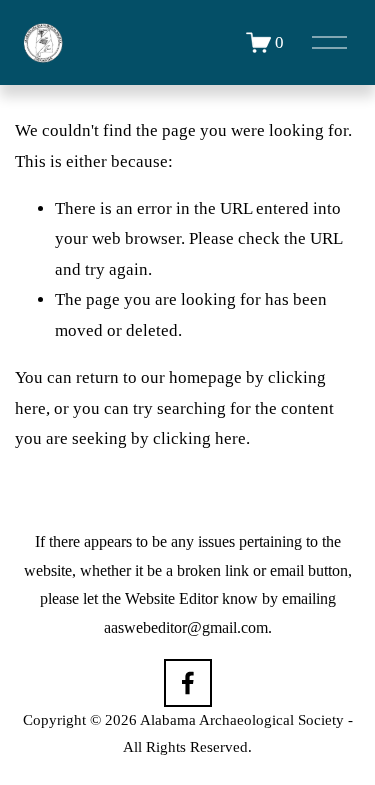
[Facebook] (188, 683)
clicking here (199, 438)
